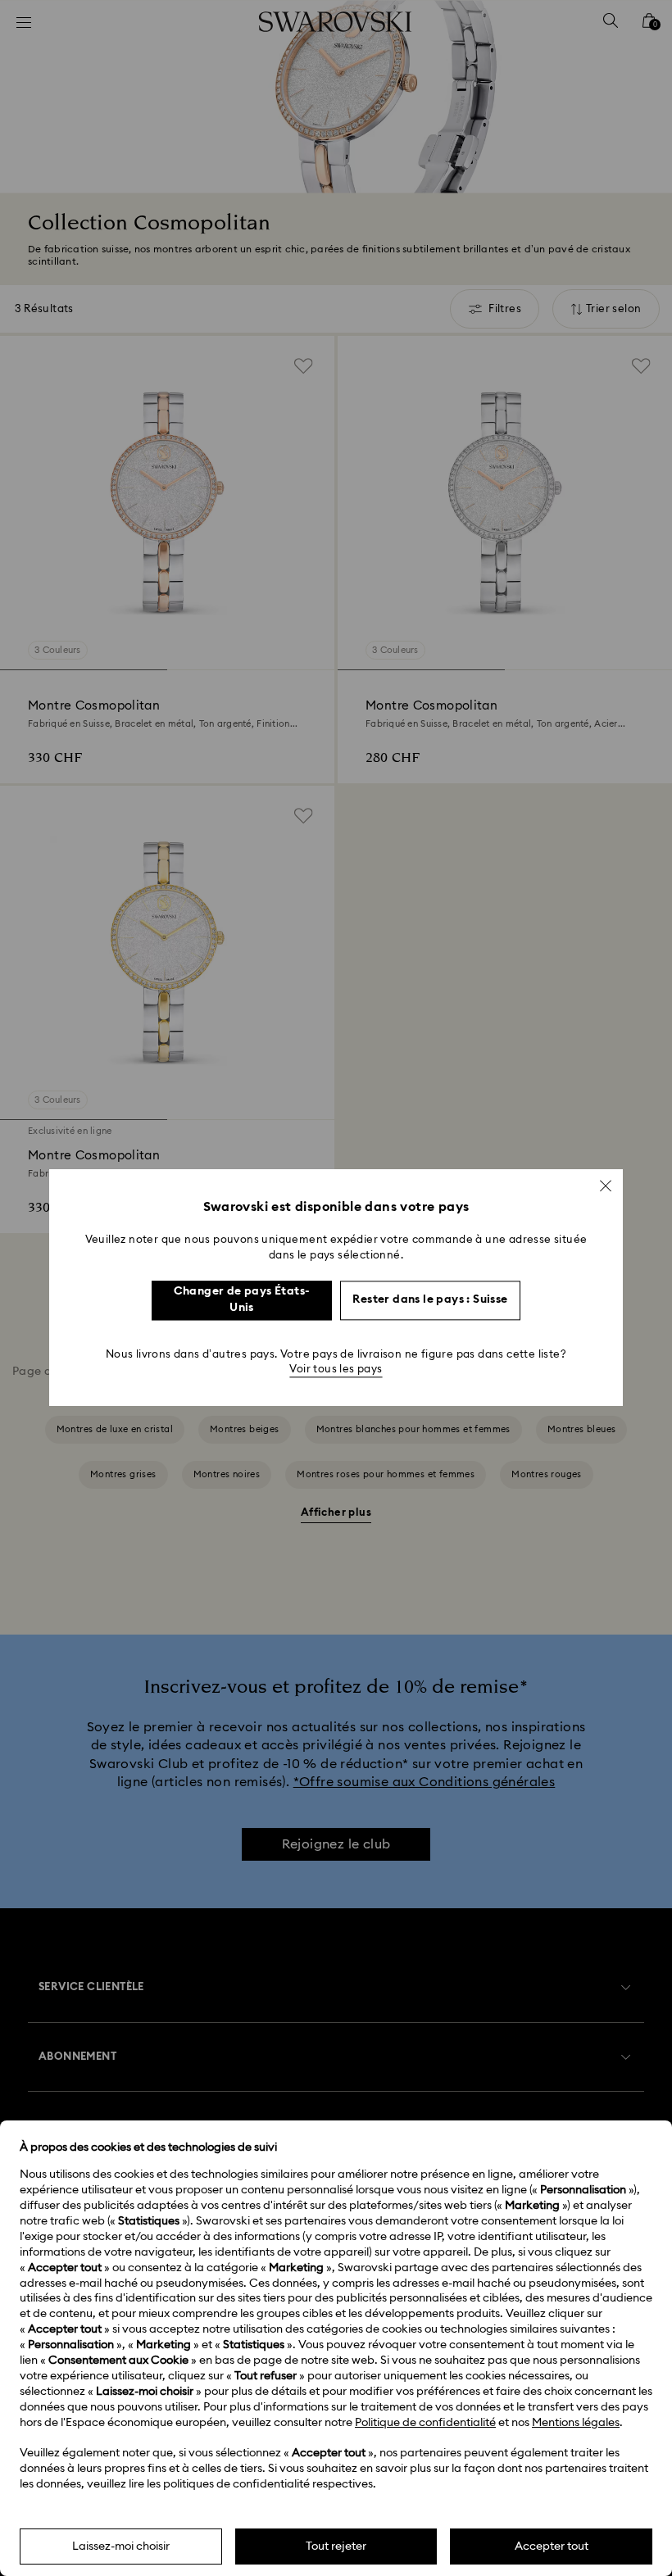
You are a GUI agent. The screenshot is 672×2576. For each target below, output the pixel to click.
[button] (606, 1186)
